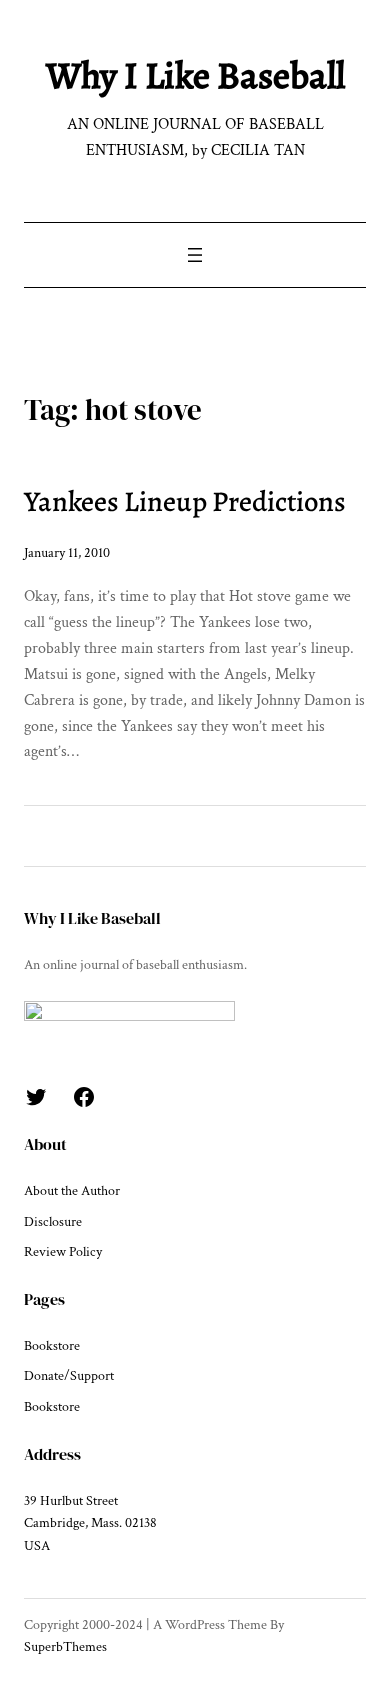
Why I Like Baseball (195, 75)
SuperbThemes (65, 1647)
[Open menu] (195, 255)
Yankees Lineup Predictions (185, 501)
